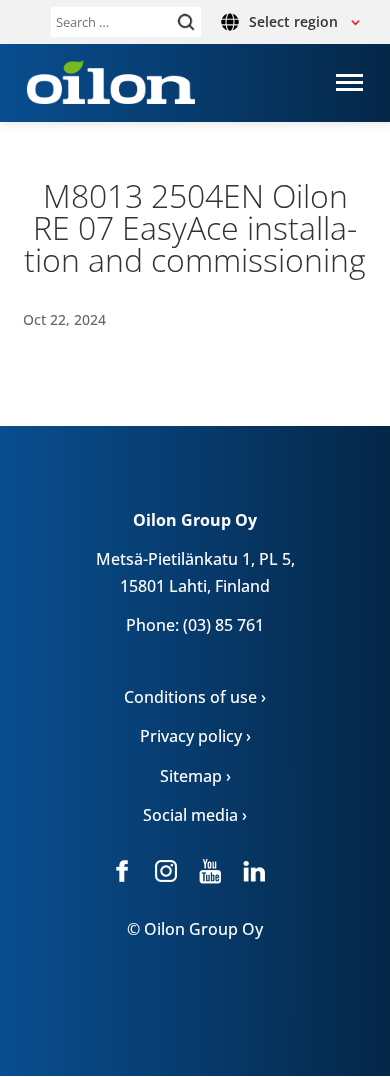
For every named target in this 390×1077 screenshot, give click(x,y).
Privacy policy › (195, 736)
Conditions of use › (195, 697)
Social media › (195, 815)
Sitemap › (195, 776)
